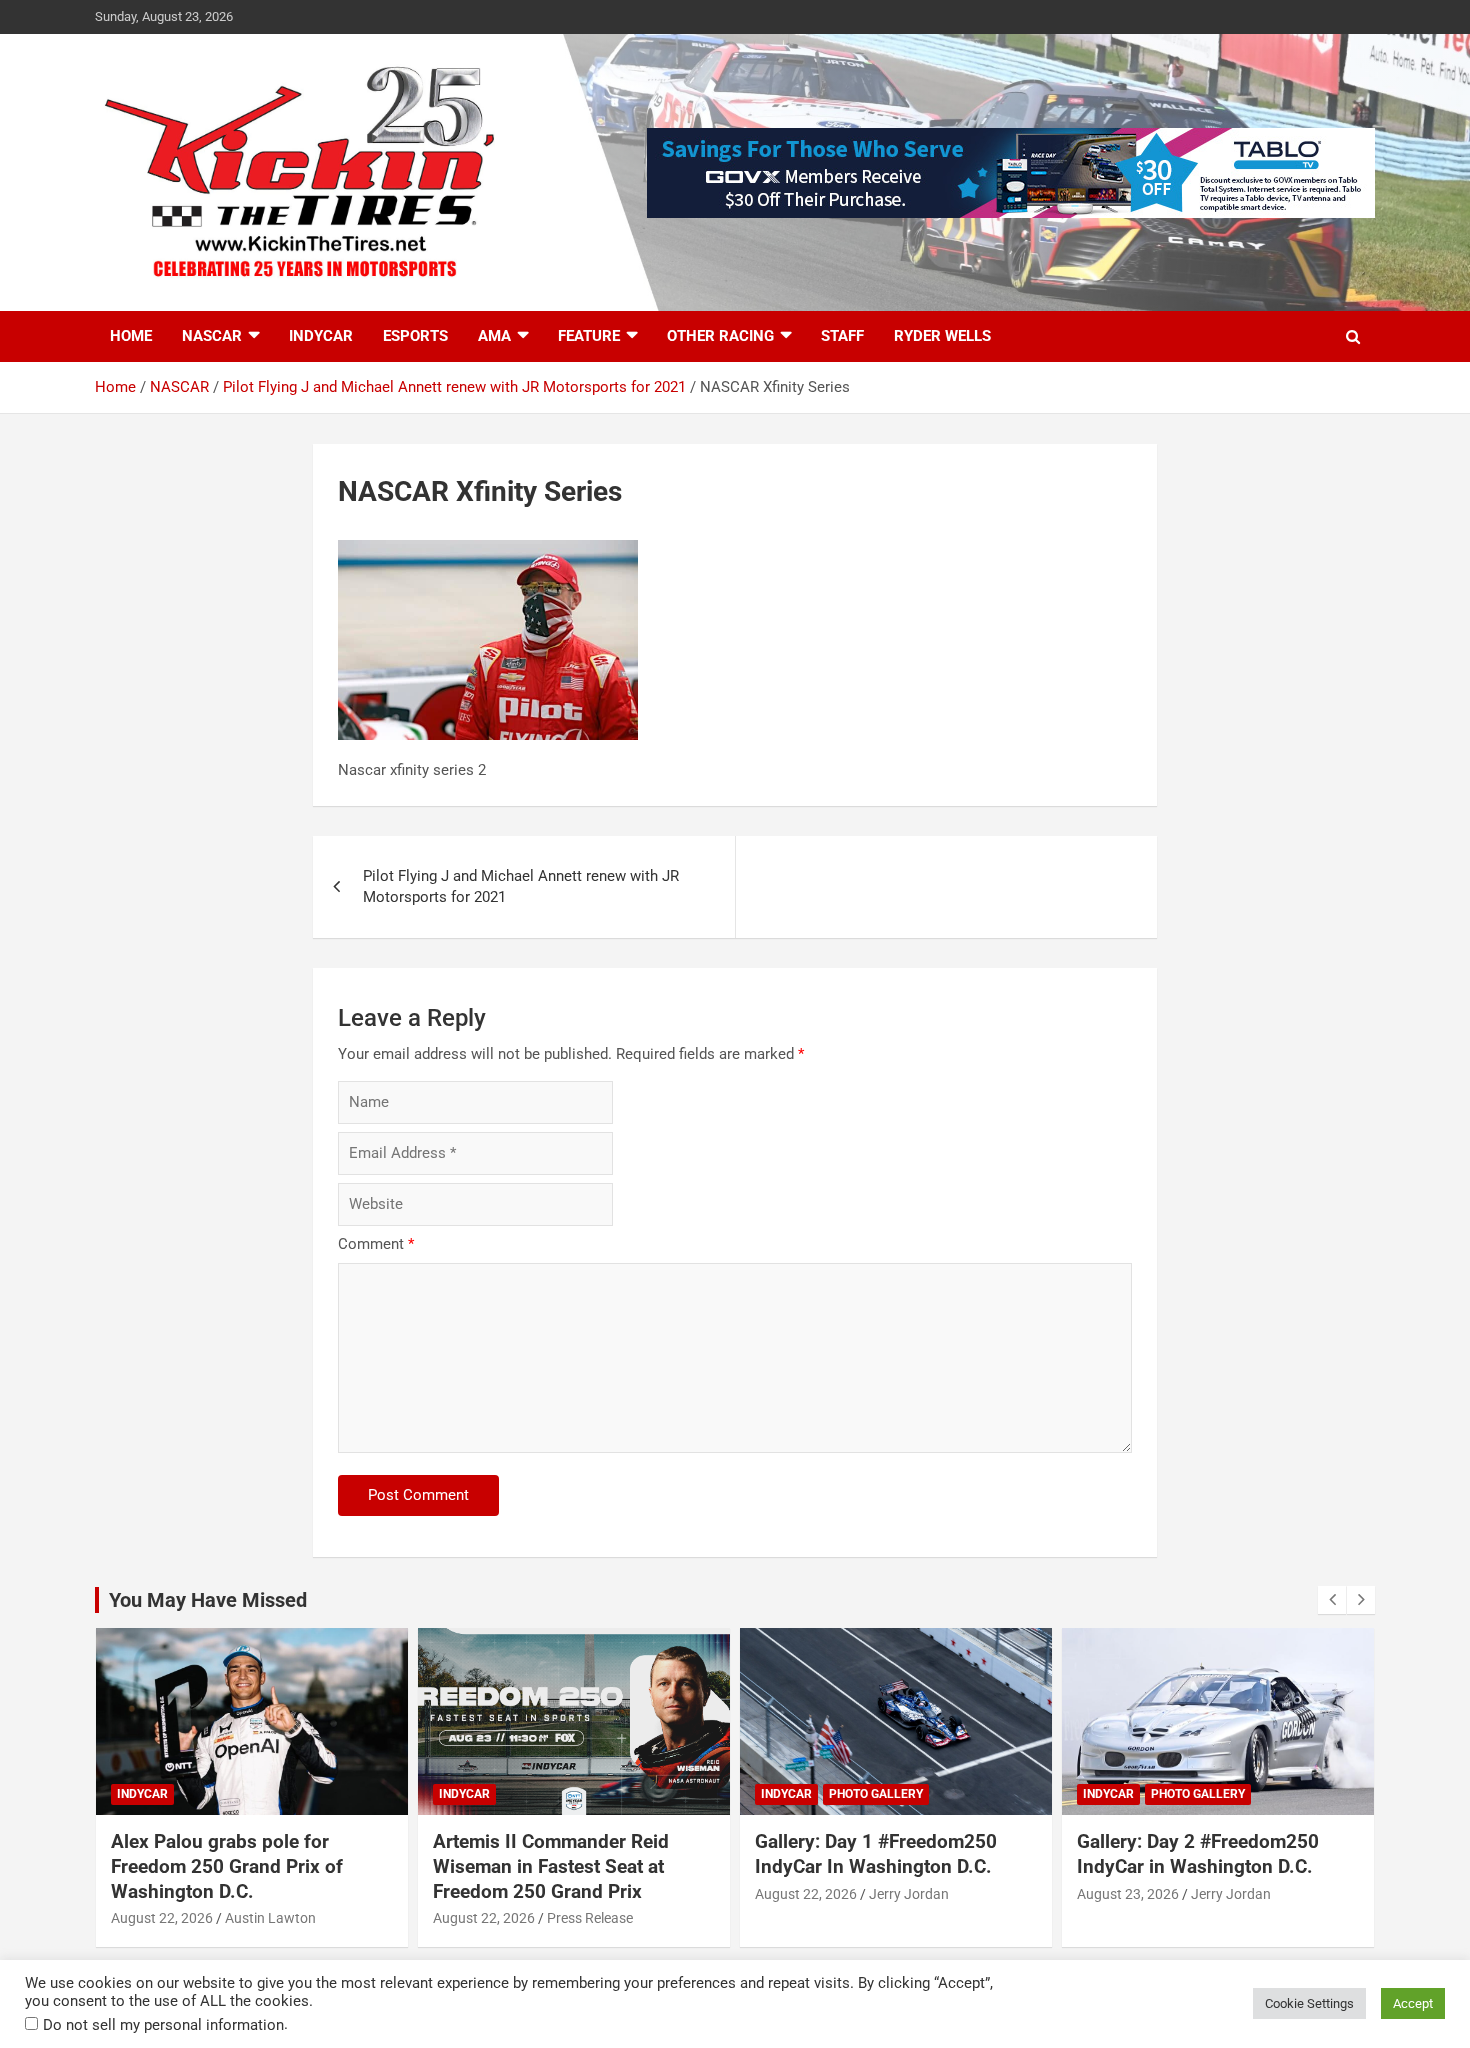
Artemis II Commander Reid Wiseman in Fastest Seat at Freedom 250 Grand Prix (551, 1866)
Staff (842, 336)
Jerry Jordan (909, 1894)
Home (131, 336)
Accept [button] (1413, 2003)
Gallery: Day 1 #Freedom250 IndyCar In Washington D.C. (876, 1854)
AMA (494, 336)
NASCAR (212, 336)
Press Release (590, 1918)
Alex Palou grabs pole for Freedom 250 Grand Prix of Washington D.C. (227, 1866)
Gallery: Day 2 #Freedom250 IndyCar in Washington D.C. (1198, 1854)
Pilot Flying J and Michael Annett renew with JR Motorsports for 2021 (521, 886)
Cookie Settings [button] (1309, 2003)
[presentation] (1332, 1600)
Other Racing (720, 336)
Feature (589, 336)
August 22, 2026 (162, 1918)
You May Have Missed (208, 1600)
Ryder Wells (942, 336)
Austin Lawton (270, 1918)
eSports (415, 336)
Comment (376, 1244)
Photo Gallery (876, 1794)
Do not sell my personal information (163, 2025)
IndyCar (321, 336)
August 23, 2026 (1128, 1894)
